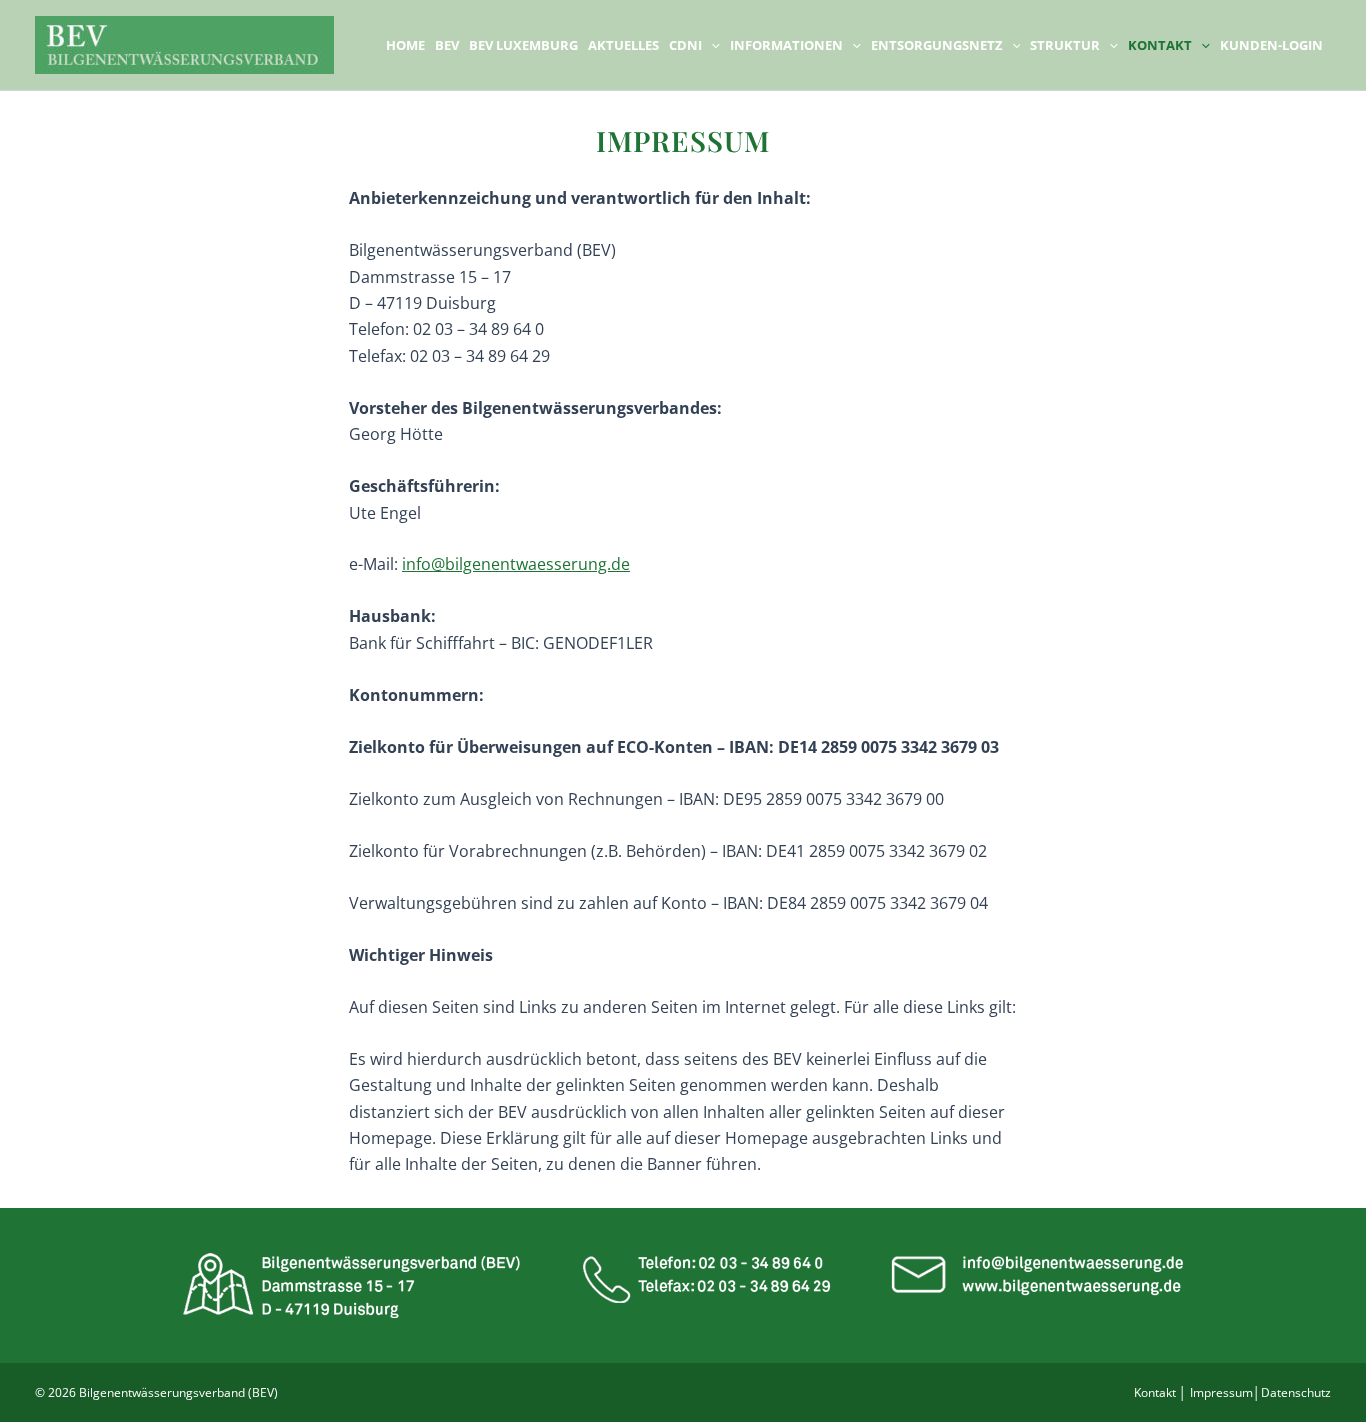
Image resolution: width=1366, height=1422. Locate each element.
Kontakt (1155, 1392)
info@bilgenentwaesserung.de (516, 564)
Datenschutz (1296, 1392)
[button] (711, 45)
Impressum (1221, 1392)
